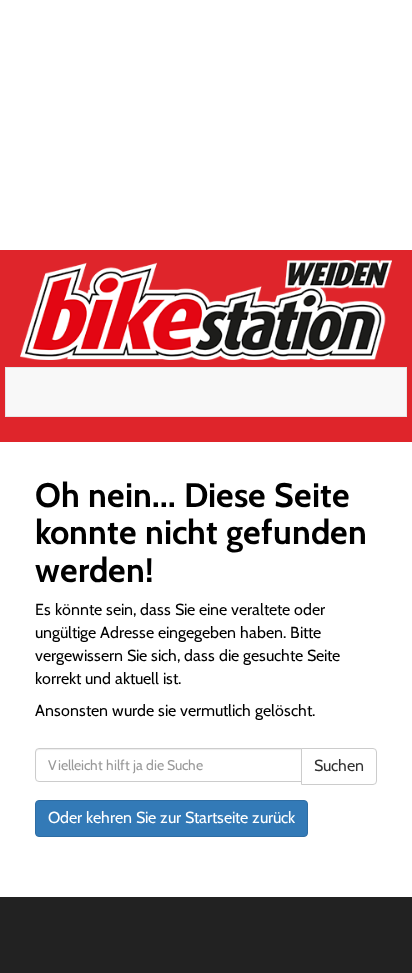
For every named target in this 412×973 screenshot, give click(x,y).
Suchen (339, 765)
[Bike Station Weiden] (206, 310)
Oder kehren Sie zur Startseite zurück (171, 817)
